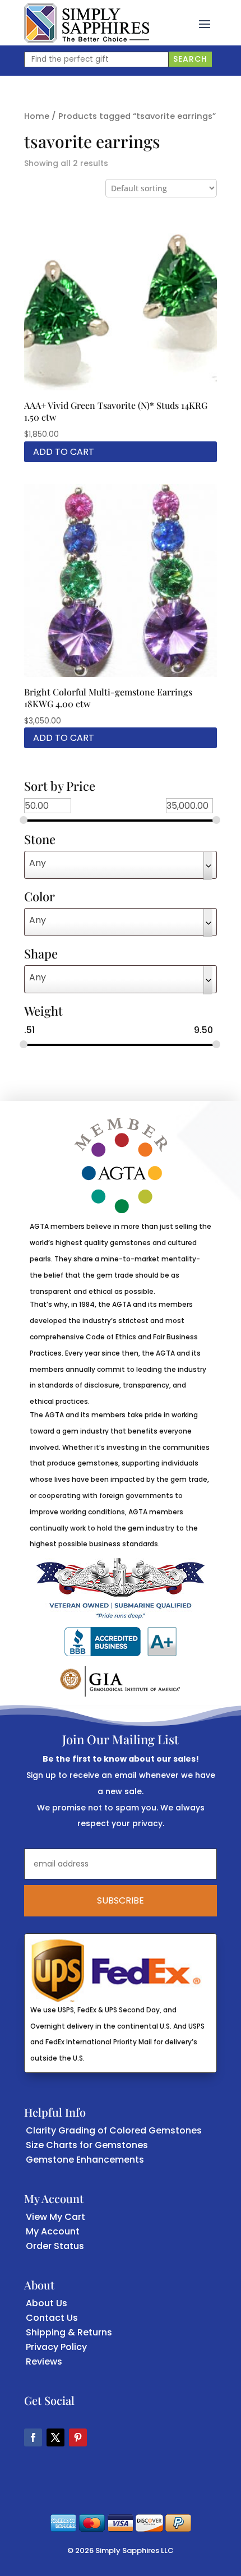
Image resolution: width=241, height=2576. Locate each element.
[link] (87, 23)
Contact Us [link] (52, 2318)
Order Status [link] (55, 2246)
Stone (40, 840)
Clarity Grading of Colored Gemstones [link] (114, 2130)
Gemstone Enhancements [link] (85, 2160)
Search (190, 59)
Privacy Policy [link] (56, 2347)
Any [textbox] (38, 863)
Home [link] (37, 116)
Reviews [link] (44, 2361)
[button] (205, 23)
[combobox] (121, 865)
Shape (41, 955)
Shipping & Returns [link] (69, 2332)
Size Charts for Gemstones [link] (87, 2145)
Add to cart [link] (64, 452)
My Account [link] (53, 2231)
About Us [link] (47, 2303)
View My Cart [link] (55, 2217)
